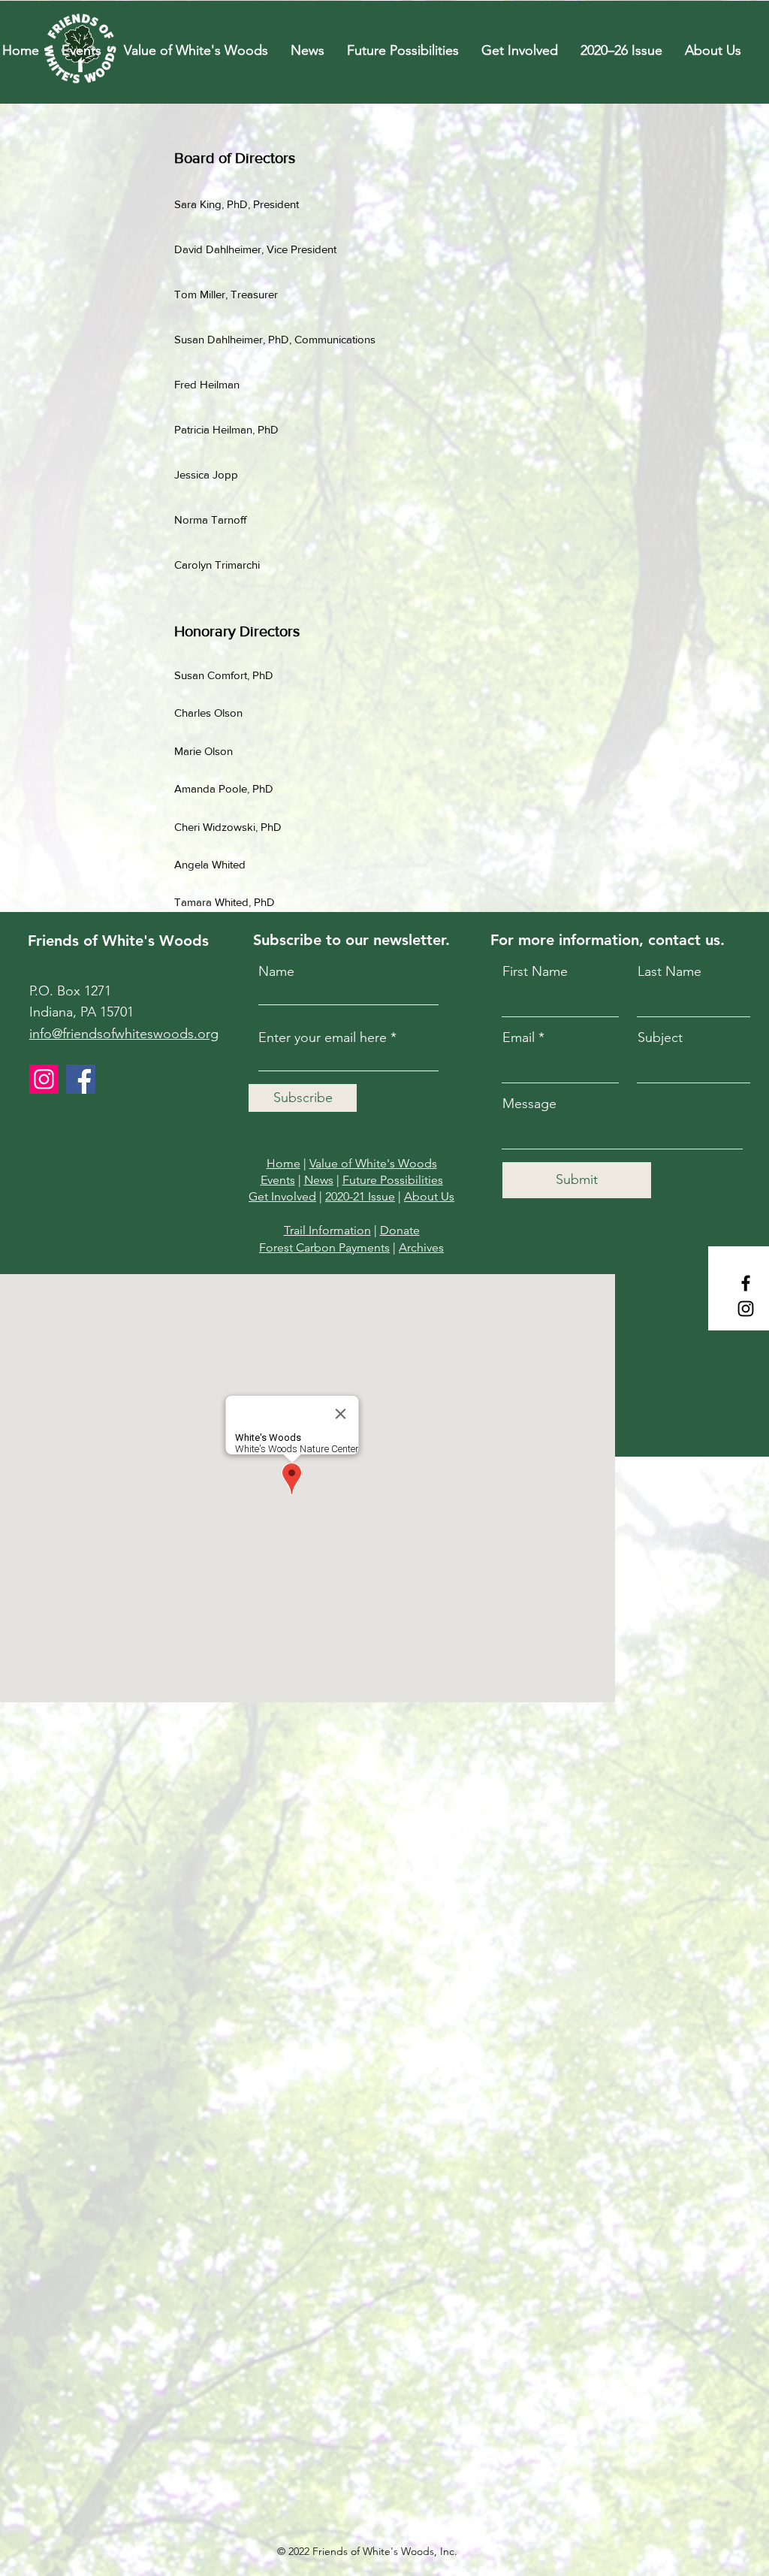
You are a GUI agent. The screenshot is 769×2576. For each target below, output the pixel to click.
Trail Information (327, 1230)
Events (278, 1180)
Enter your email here (323, 1037)
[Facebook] (746, 1283)
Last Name (669, 971)
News (319, 1180)
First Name (535, 971)
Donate (400, 1230)
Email (519, 1037)
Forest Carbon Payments (324, 1247)
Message (529, 1104)
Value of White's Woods (373, 1163)
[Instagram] (746, 1309)
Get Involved (282, 1196)
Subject (660, 1037)
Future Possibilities (393, 1180)
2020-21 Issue (360, 1196)
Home (283, 1163)
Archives (421, 1247)
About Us (429, 1196)
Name (276, 971)
